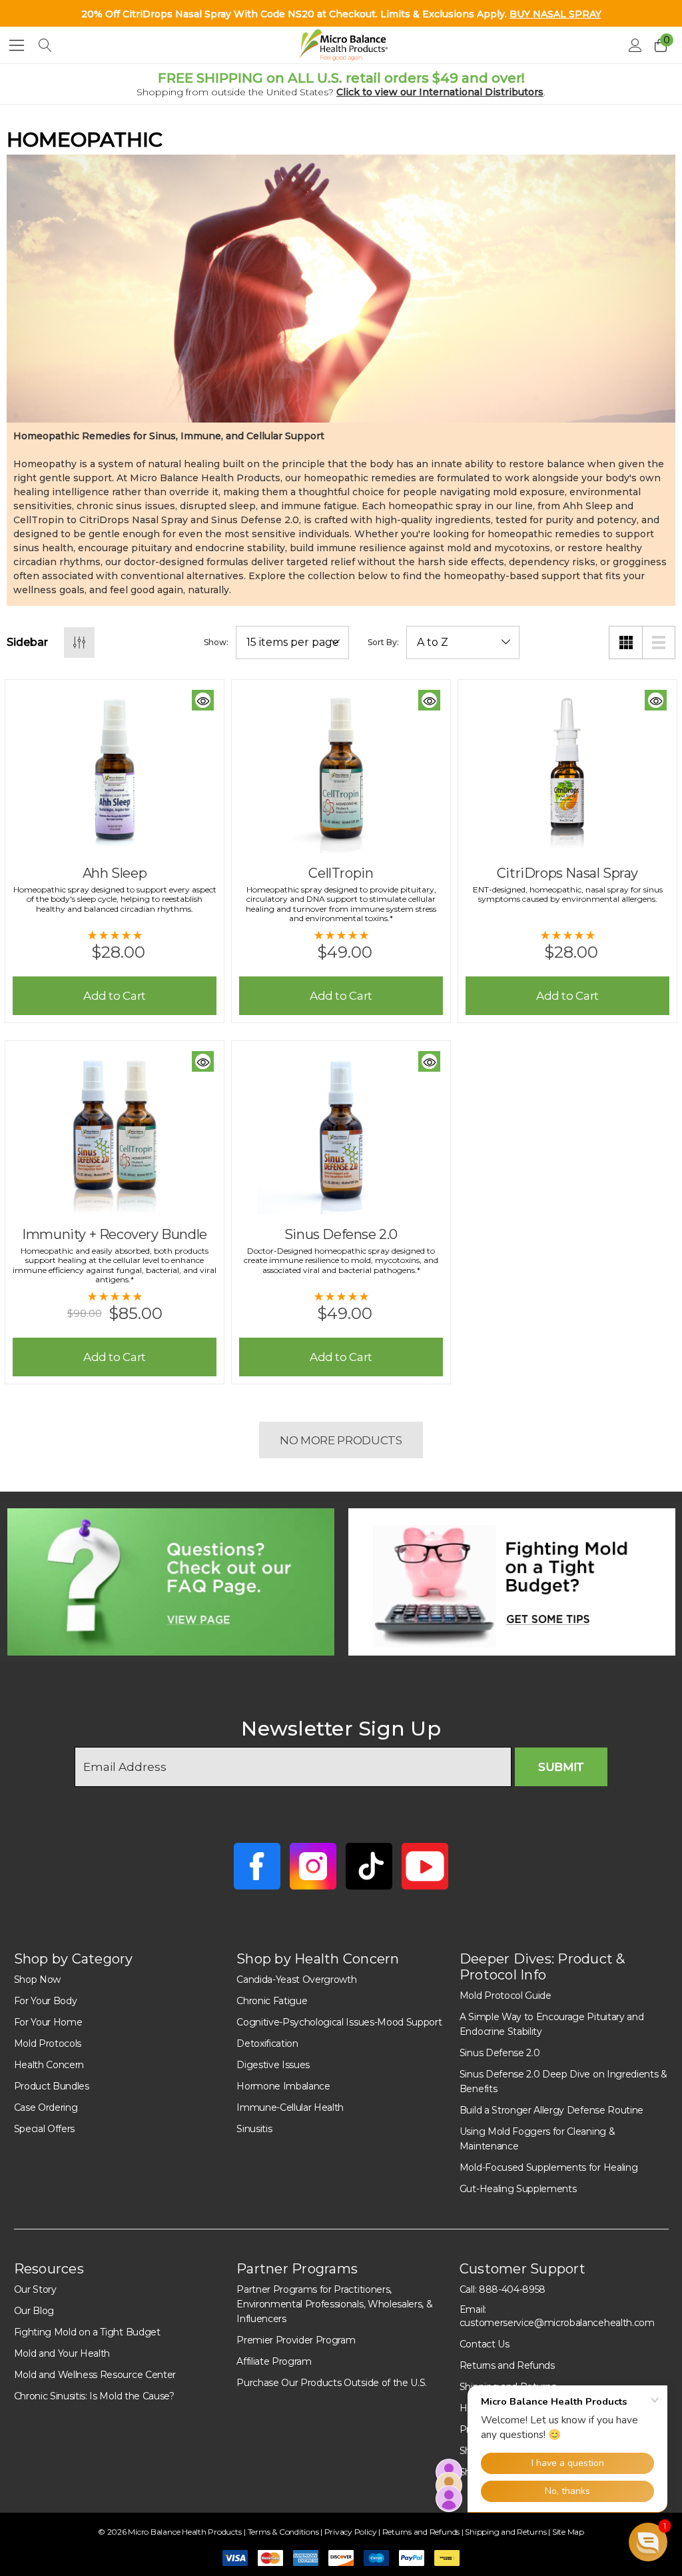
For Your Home (48, 2022)
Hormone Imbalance (283, 2086)
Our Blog (34, 2311)
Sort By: (383, 643)
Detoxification (267, 2043)
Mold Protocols (48, 2043)
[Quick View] (203, 700)
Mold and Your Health (62, 2353)
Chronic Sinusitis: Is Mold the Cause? (94, 2396)
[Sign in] (634, 45)
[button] (171, 1582)
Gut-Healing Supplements (518, 2189)
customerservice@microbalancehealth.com (557, 2323)
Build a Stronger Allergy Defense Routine (551, 2110)
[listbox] (463, 643)
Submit (561, 1767)
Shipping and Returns (507, 2532)
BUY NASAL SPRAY (555, 14)
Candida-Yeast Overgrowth (296, 1979)
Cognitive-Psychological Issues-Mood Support (339, 2022)
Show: (216, 643)
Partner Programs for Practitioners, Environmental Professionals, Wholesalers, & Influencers (334, 2304)
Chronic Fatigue (272, 2001)
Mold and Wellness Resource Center (95, 2375)
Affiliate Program (274, 2361)
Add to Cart (115, 996)
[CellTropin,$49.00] (341, 770)
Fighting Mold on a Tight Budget (87, 2332)
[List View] (659, 643)
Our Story (35, 2289)
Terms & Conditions (284, 2532)
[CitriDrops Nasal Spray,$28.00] (567, 770)
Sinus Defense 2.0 (500, 2053)
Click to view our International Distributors (440, 92)
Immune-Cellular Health (290, 2107)
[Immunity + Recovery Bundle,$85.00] (115, 1131)
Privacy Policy (351, 2532)
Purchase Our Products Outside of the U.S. (332, 2383)
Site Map (568, 2532)
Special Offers (45, 2129)
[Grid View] (625, 643)
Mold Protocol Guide (506, 1995)
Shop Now (37, 1979)
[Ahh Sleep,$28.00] (115, 770)
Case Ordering (46, 2107)
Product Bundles (52, 2086)
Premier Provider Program (296, 2340)
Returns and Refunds (507, 2365)
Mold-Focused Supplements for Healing (548, 2167)
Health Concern (49, 2065)
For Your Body (46, 2001)
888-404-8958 (512, 2289)
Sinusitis (254, 2129)
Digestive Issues (273, 2065)
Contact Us (485, 2344)
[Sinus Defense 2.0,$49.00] (341, 1131)
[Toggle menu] (17, 45)
